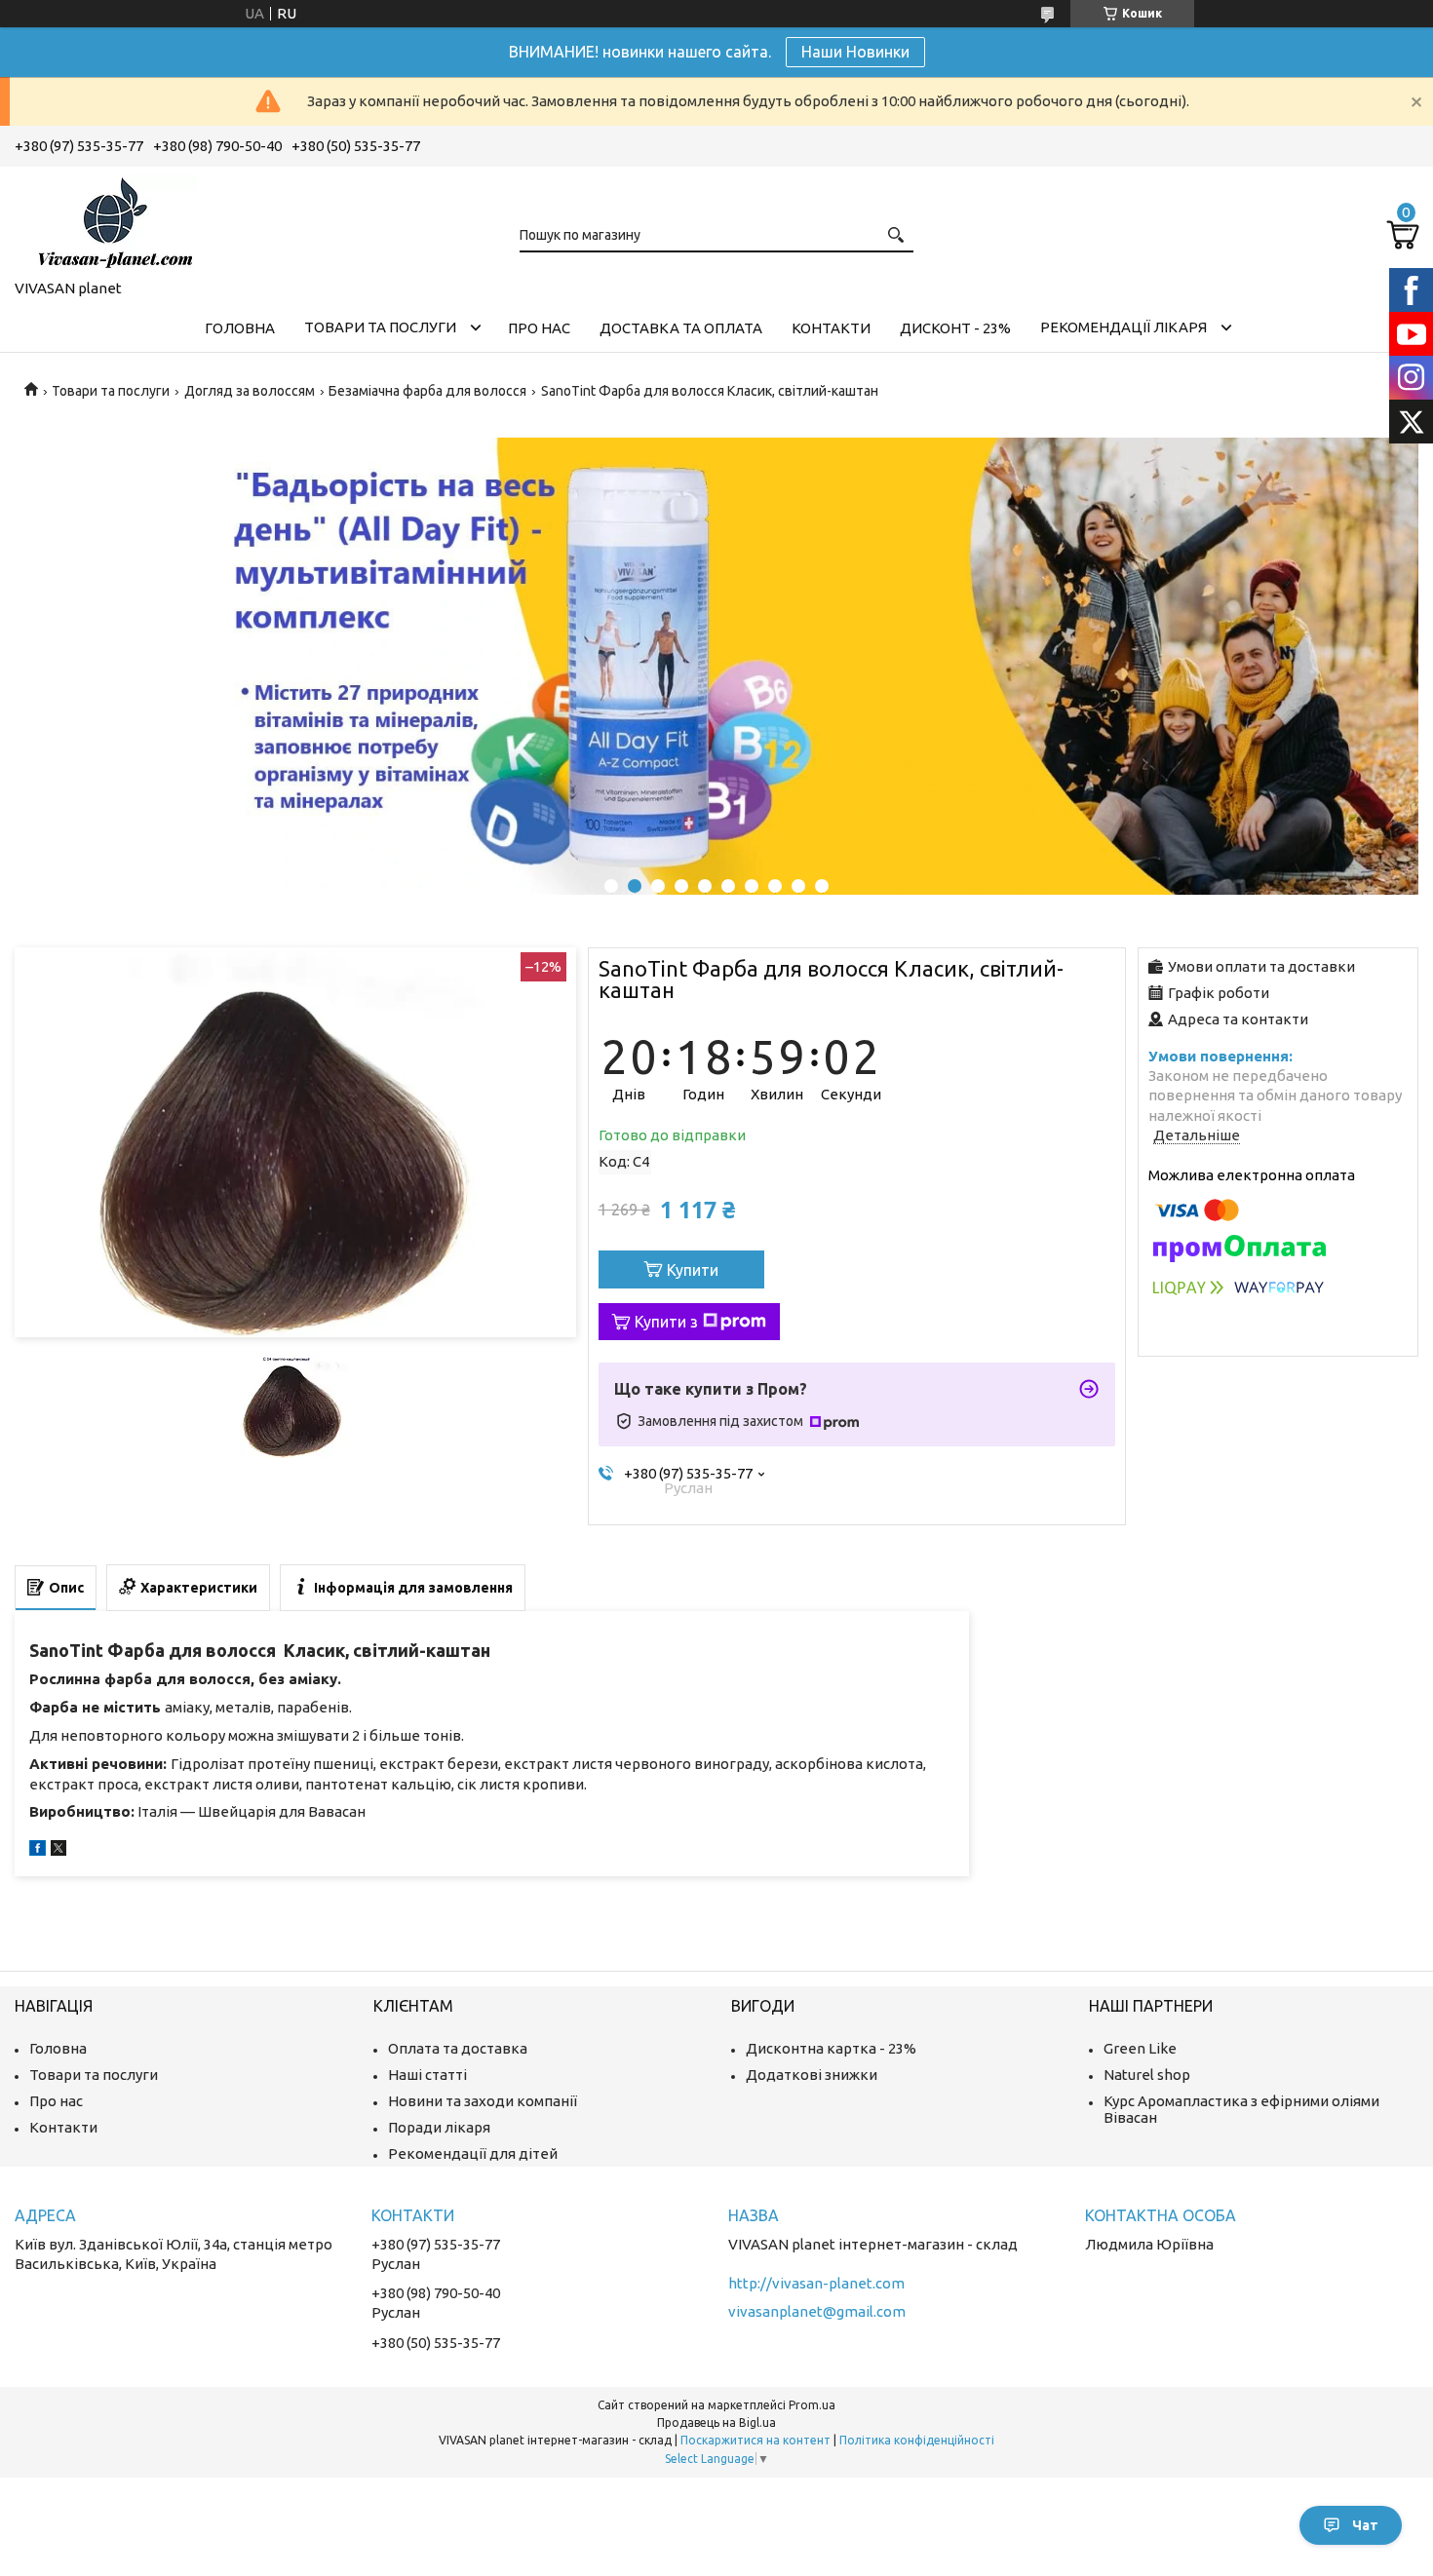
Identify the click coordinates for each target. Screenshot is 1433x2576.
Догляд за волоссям (250, 391)
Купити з (666, 1322)
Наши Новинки (855, 52)
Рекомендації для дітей (473, 2153)
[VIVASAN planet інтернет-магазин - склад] (112, 219)
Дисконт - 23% (955, 328)
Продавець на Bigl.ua (716, 2422)
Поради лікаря (439, 2127)
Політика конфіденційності (917, 2440)
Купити (693, 1270)
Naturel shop (1147, 2075)
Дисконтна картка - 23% (831, 2048)
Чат (1365, 2525)
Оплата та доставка (458, 2048)
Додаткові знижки (812, 2075)
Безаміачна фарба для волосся (427, 391)
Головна (240, 328)
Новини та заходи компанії (483, 2101)
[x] (58, 1850)
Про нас (539, 328)
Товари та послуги (380, 327)
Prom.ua (812, 2405)
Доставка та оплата (681, 328)
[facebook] (38, 1850)
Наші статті (427, 2075)
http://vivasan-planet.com (816, 2283)
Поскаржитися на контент (755, 2440)
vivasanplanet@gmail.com (817, 2311)
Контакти (831, 328)
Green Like (1140, 2048)
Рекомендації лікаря (1123, 327)
